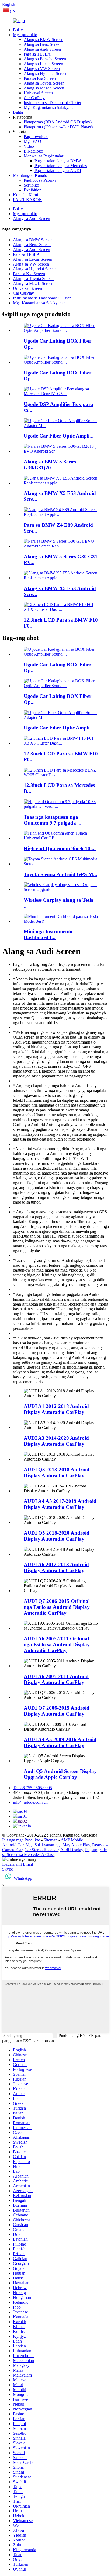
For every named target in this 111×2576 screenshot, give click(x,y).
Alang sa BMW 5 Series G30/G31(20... (50, 465)
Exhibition (33, 190)
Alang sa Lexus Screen (43, 64)
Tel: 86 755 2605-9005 (32, 1788)
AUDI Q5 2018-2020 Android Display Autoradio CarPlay (57, 1536)
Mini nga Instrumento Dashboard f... (48, 934)
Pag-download (36, 137)
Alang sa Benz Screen (43, 44)
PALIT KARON (27, 200)
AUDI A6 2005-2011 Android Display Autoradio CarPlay (56, 1679)
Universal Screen (38, 93)
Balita (18, 112)
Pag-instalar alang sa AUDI (58, 171)
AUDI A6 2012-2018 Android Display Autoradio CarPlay (56, 1567)
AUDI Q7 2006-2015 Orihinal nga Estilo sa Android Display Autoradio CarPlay (57, 1607)
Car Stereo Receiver (41, 1850)
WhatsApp (23, 1878)
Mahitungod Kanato (30, 175)
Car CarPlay (34, 98)
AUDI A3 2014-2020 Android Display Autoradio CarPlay (56, 1441)
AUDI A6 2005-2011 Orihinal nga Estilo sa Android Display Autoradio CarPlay (57, 1645)
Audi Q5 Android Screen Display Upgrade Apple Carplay (60, 1774)
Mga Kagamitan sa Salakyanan (50, 107)
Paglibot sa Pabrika (40, 180)
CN (13, 11)
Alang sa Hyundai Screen (46, 73)
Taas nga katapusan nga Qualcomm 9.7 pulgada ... (53, 820)
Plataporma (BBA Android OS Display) (58, 122)
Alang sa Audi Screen (42, 49)
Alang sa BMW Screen (44, 39)
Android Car (13, 1845)
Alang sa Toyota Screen (44, 83)
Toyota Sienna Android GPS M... (60, 874)
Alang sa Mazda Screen (44, 88)
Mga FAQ (32, 141)
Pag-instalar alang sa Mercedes (61, 166)
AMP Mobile (72, 1840)
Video (29, 146)
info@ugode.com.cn (30, 1802)
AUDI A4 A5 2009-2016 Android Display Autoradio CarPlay (60, 1742)
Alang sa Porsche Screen (45, 59)
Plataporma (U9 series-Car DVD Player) (58, 127)
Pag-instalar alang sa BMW (58, 161)
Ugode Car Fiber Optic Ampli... (59, 436)
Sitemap (51, 1840)
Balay (18, 30)
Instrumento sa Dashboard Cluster (53, 103)
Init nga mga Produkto (21, 1840)
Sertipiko (31, 185)
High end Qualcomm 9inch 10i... (60, 848)
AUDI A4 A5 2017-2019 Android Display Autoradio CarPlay (60, 1504)
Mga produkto (25, 35)
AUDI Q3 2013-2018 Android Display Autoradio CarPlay (57, 1473)
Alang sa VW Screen (42, 69)
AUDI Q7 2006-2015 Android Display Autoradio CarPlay (57, 1711)
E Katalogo (33, 151)
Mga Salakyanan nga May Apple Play (58, 1845)
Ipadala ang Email (18, 1864)
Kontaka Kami (25, 195)
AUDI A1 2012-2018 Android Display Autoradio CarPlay (56, 1409)
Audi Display (72, 1850)
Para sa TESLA (37, 54)
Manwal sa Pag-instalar (44, 156)
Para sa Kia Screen (40, 78)
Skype (8, 1869)
